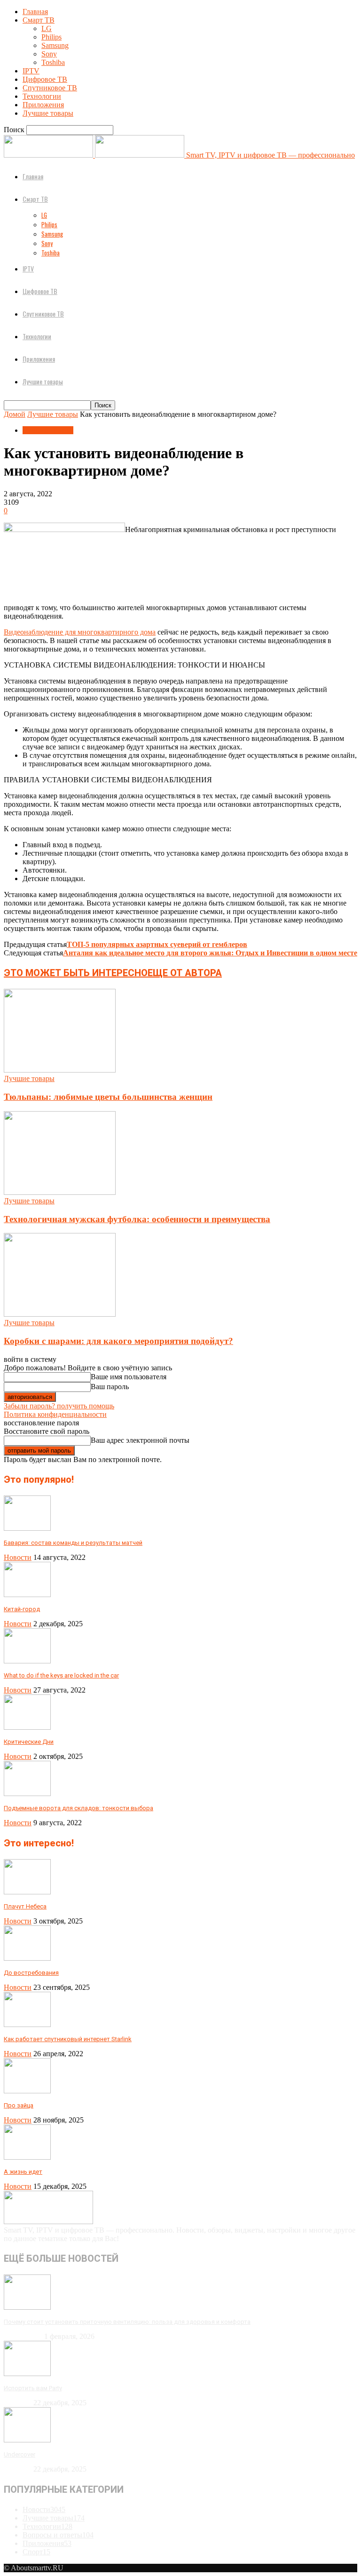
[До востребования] (27, 1958)
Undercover (20, 2454)
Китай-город (22, 1609)
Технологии (42, 96)
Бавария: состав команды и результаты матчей (73, 1543)
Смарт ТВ (39, 20)
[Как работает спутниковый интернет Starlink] (27, 2024)
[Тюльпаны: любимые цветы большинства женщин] (60, 1070)
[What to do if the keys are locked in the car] (27, 1661)
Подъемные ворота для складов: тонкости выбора (78, 1808)
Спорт (36, 2552)
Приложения (43, 105)
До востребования (31, 1973)
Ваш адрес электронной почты (140, 1440)
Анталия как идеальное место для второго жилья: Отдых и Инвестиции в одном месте (210, 953)
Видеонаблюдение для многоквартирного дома (80, 632)
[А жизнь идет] (27, 2157)
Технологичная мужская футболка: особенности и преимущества (137, 1219)
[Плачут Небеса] (27, 1892)
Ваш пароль (110, 1387)
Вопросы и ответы (58, 2535)
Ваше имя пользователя (129, 1377)
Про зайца (19, 2105)
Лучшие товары (48, 113)
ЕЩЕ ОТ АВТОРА (185, 973)
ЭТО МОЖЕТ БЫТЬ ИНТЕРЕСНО (76, 973)
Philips (51, 37)
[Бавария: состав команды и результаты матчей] (27, 1528)
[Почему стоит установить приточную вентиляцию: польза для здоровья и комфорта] (27, 2307)
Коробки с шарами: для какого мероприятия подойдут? (118, 1341)
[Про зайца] (27, 2091)
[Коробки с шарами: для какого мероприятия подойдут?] (60, 1314)
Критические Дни (29, 1742)
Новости (18, 1557)
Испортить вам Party (33, 2388)
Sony (49, 54)
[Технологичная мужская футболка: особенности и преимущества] (60, 1192)
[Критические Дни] (27, 1727)
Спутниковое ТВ (50, 88)
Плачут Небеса (25, 1906)
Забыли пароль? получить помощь (59, 1406)
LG (47, 28)
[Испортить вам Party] (27, 2373)
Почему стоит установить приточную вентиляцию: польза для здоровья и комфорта (127, 2322)
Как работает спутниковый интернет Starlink (68, 2039)
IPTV (31, 71)
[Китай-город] (27, 1594)
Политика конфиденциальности (55, 1414)
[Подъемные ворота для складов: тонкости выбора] (27, 1793)
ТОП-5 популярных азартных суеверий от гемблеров (157, 944)
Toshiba (53, 62)
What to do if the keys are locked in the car (61, 1675)
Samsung (55, 45)
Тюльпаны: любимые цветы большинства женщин (108, 1097)
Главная (35, 12)
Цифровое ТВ (45, 79)
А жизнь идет (23, 2172)
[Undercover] (27, 2440)
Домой (15, 414)
